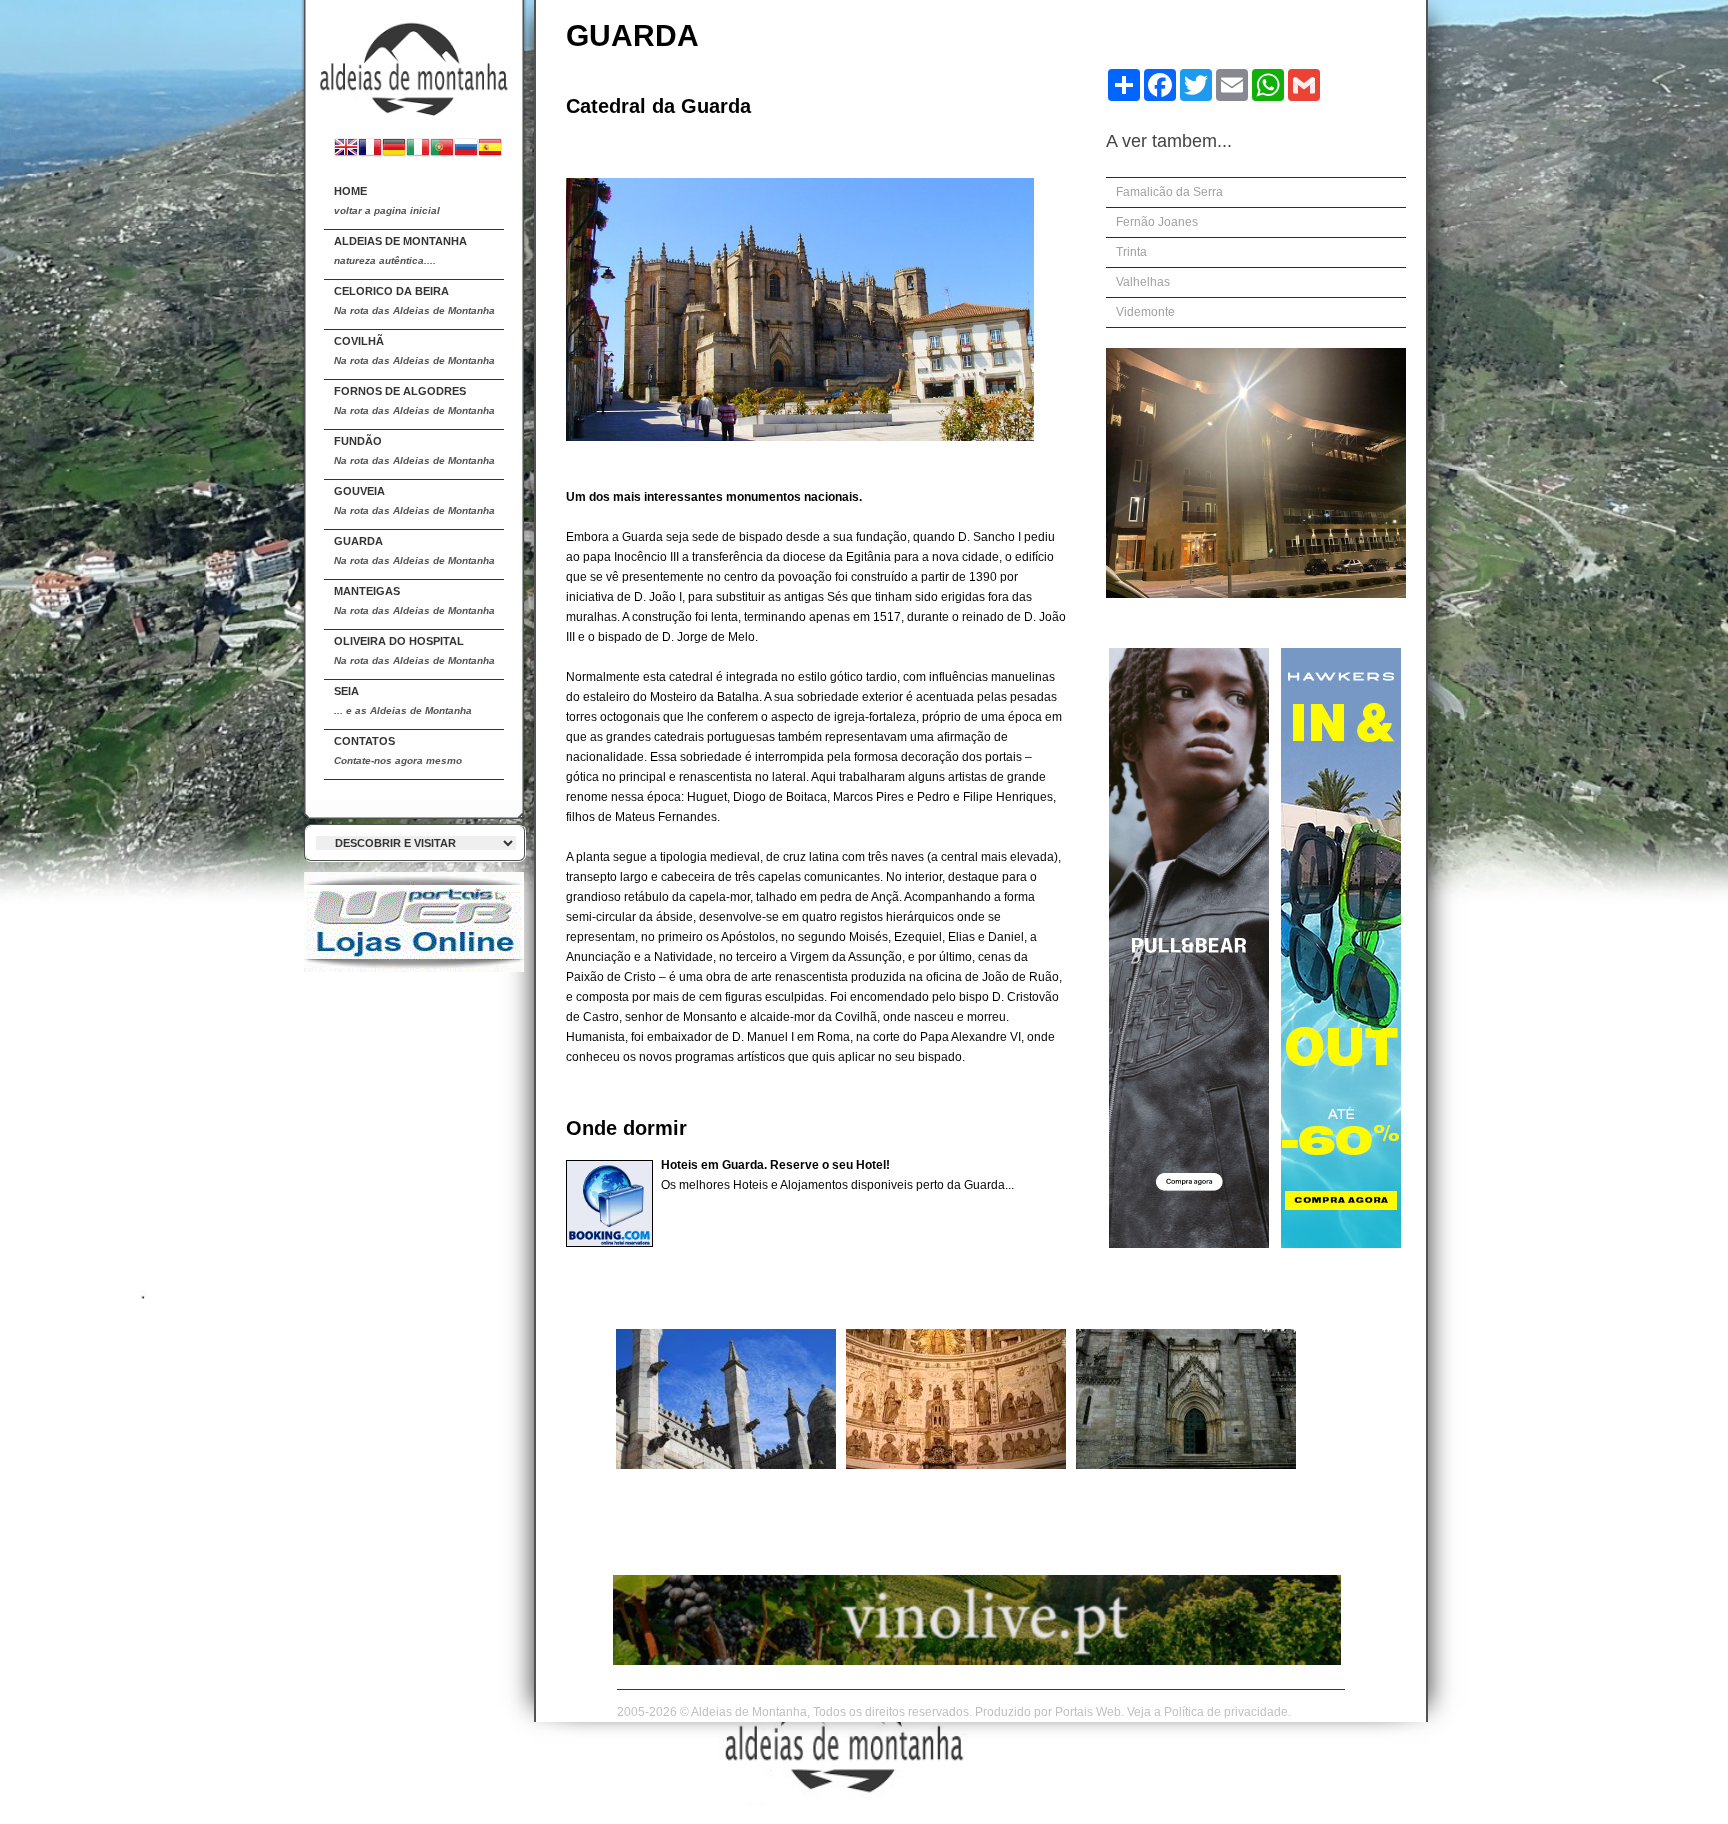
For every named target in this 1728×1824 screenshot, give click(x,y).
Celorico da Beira (414, 300)
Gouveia (414, 500)
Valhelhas (1143, 282)
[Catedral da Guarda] (726, 1465)
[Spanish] (490, 149)
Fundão (414, 450)
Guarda (414, 550)
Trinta (1131, 252)
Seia (403, 700)
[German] (394, 149)
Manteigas (414, 600)
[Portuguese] (442, 149)
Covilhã (414, 350)
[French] (370, 149)
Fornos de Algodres (414, 400)
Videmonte (1145, 312)
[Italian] (418, 149)
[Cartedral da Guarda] (414, 61)
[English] (346, 149)
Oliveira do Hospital (414, 650)
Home (387, 200)
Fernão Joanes (1157, 222)
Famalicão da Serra (1169, 192)
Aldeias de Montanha (400, 250)
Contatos (398, 750)
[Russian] (466, 149)
